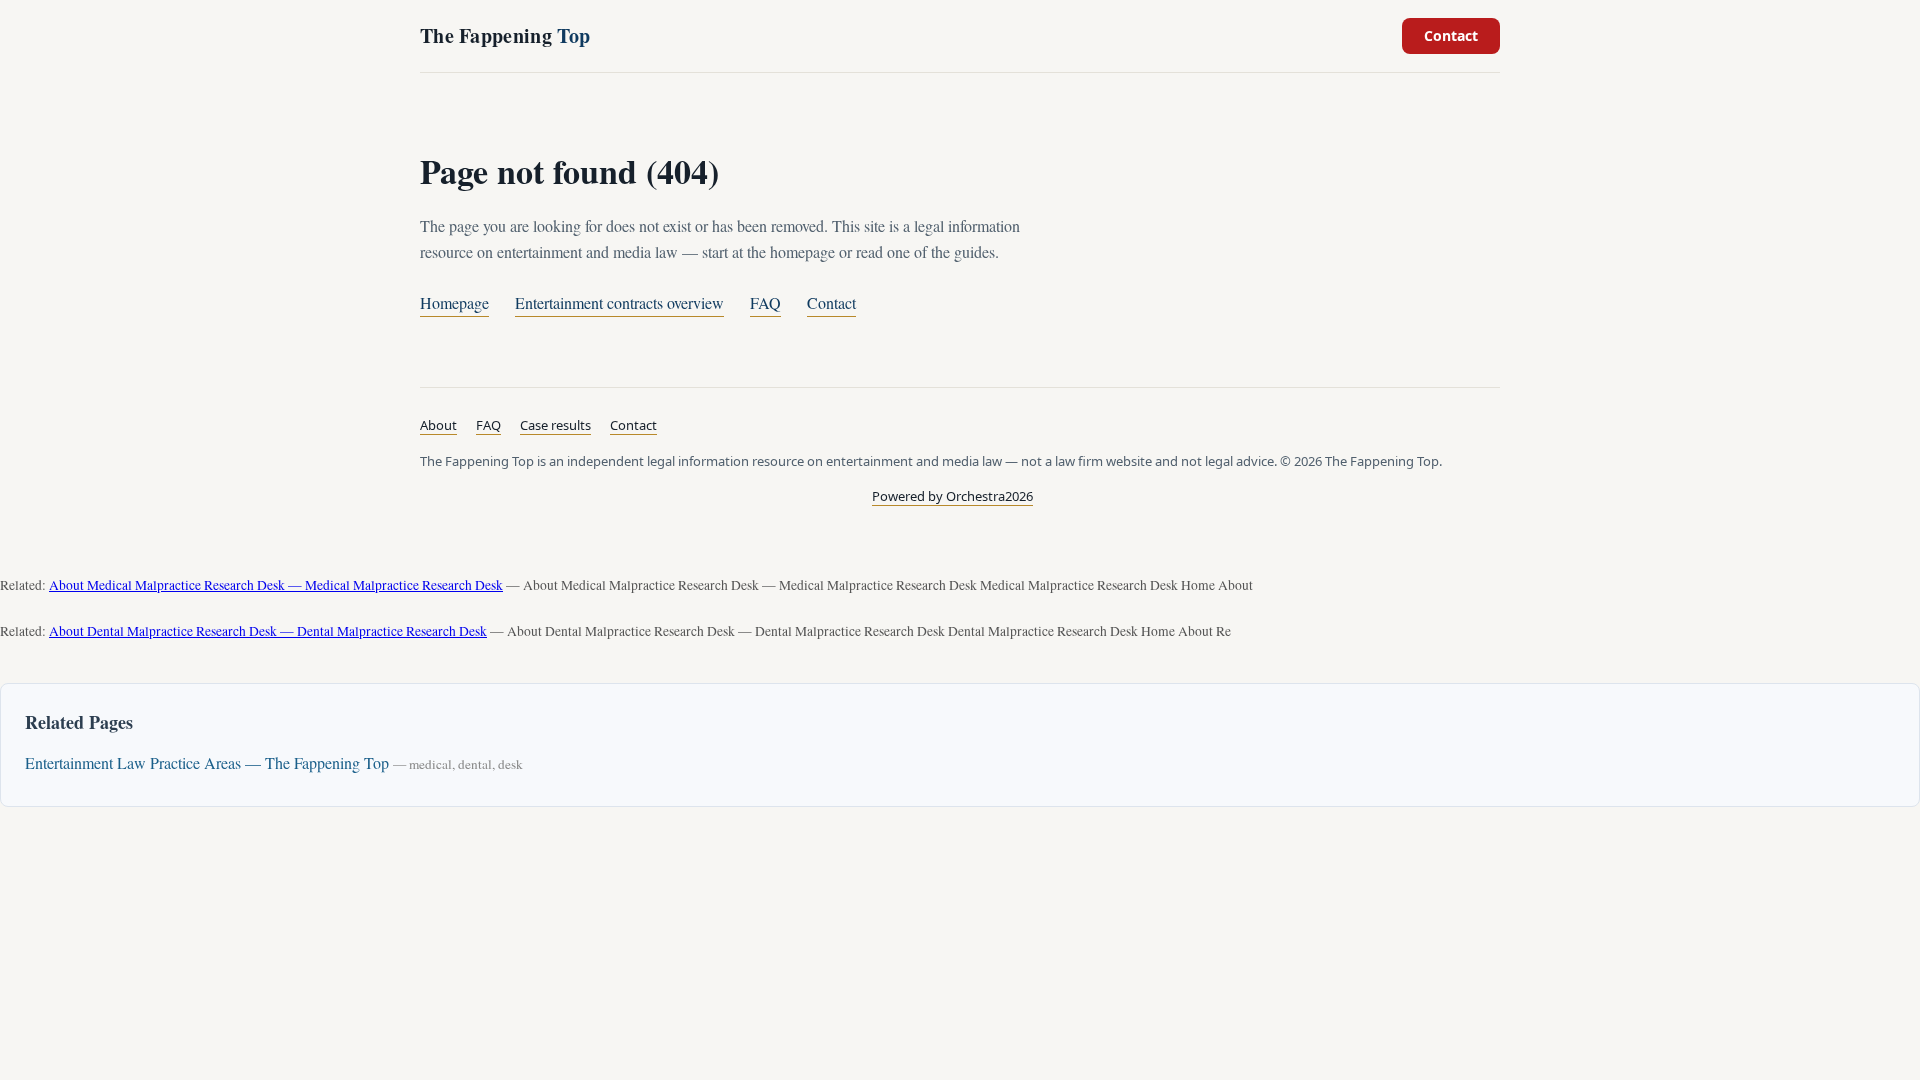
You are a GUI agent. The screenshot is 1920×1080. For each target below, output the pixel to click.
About (438, 425)
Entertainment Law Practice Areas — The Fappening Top (207, 762)
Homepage (454, 302)
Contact (1451, 35)
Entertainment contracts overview (619, 302)
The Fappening (505, 35)
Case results (555, 425)
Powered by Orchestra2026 (952, 496)
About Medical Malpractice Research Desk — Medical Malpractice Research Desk (276, 585)
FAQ (765, 302)
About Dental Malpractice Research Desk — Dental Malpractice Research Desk (268, 631)
